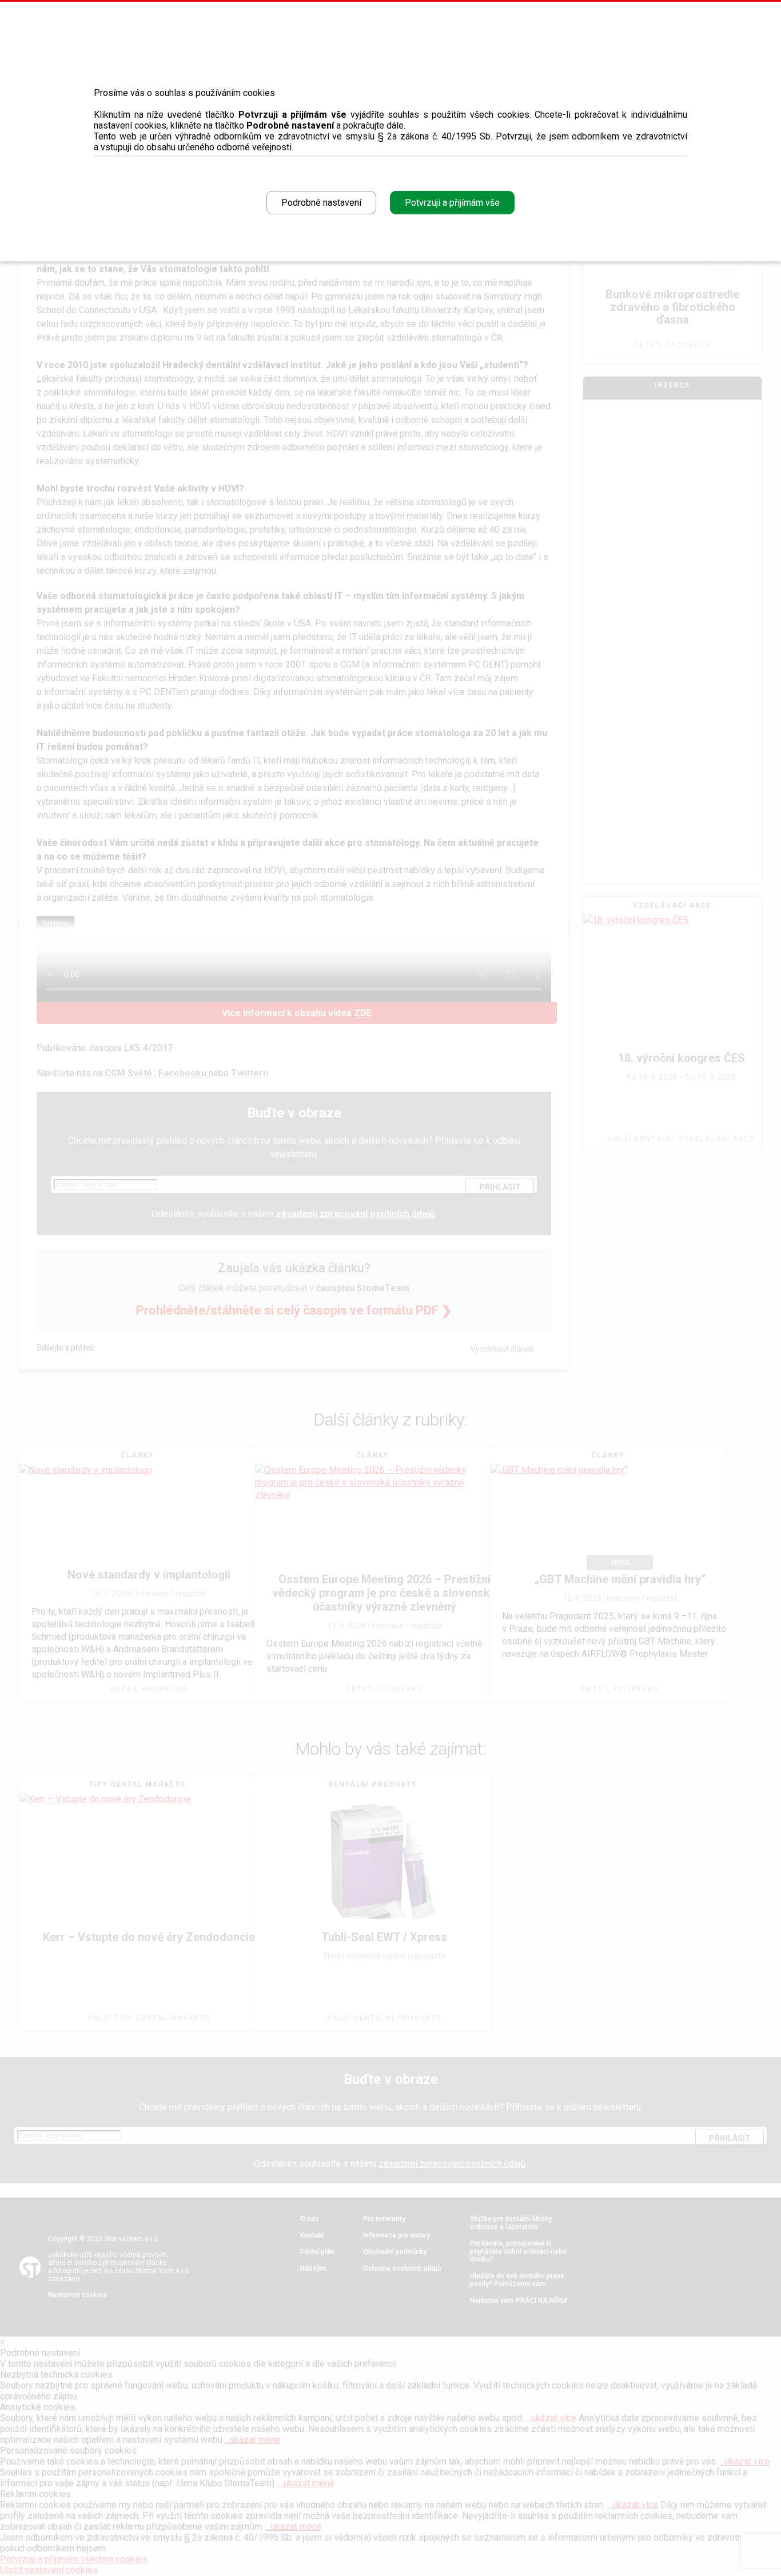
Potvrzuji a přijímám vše (452, 203)
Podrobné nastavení (321, 203)
